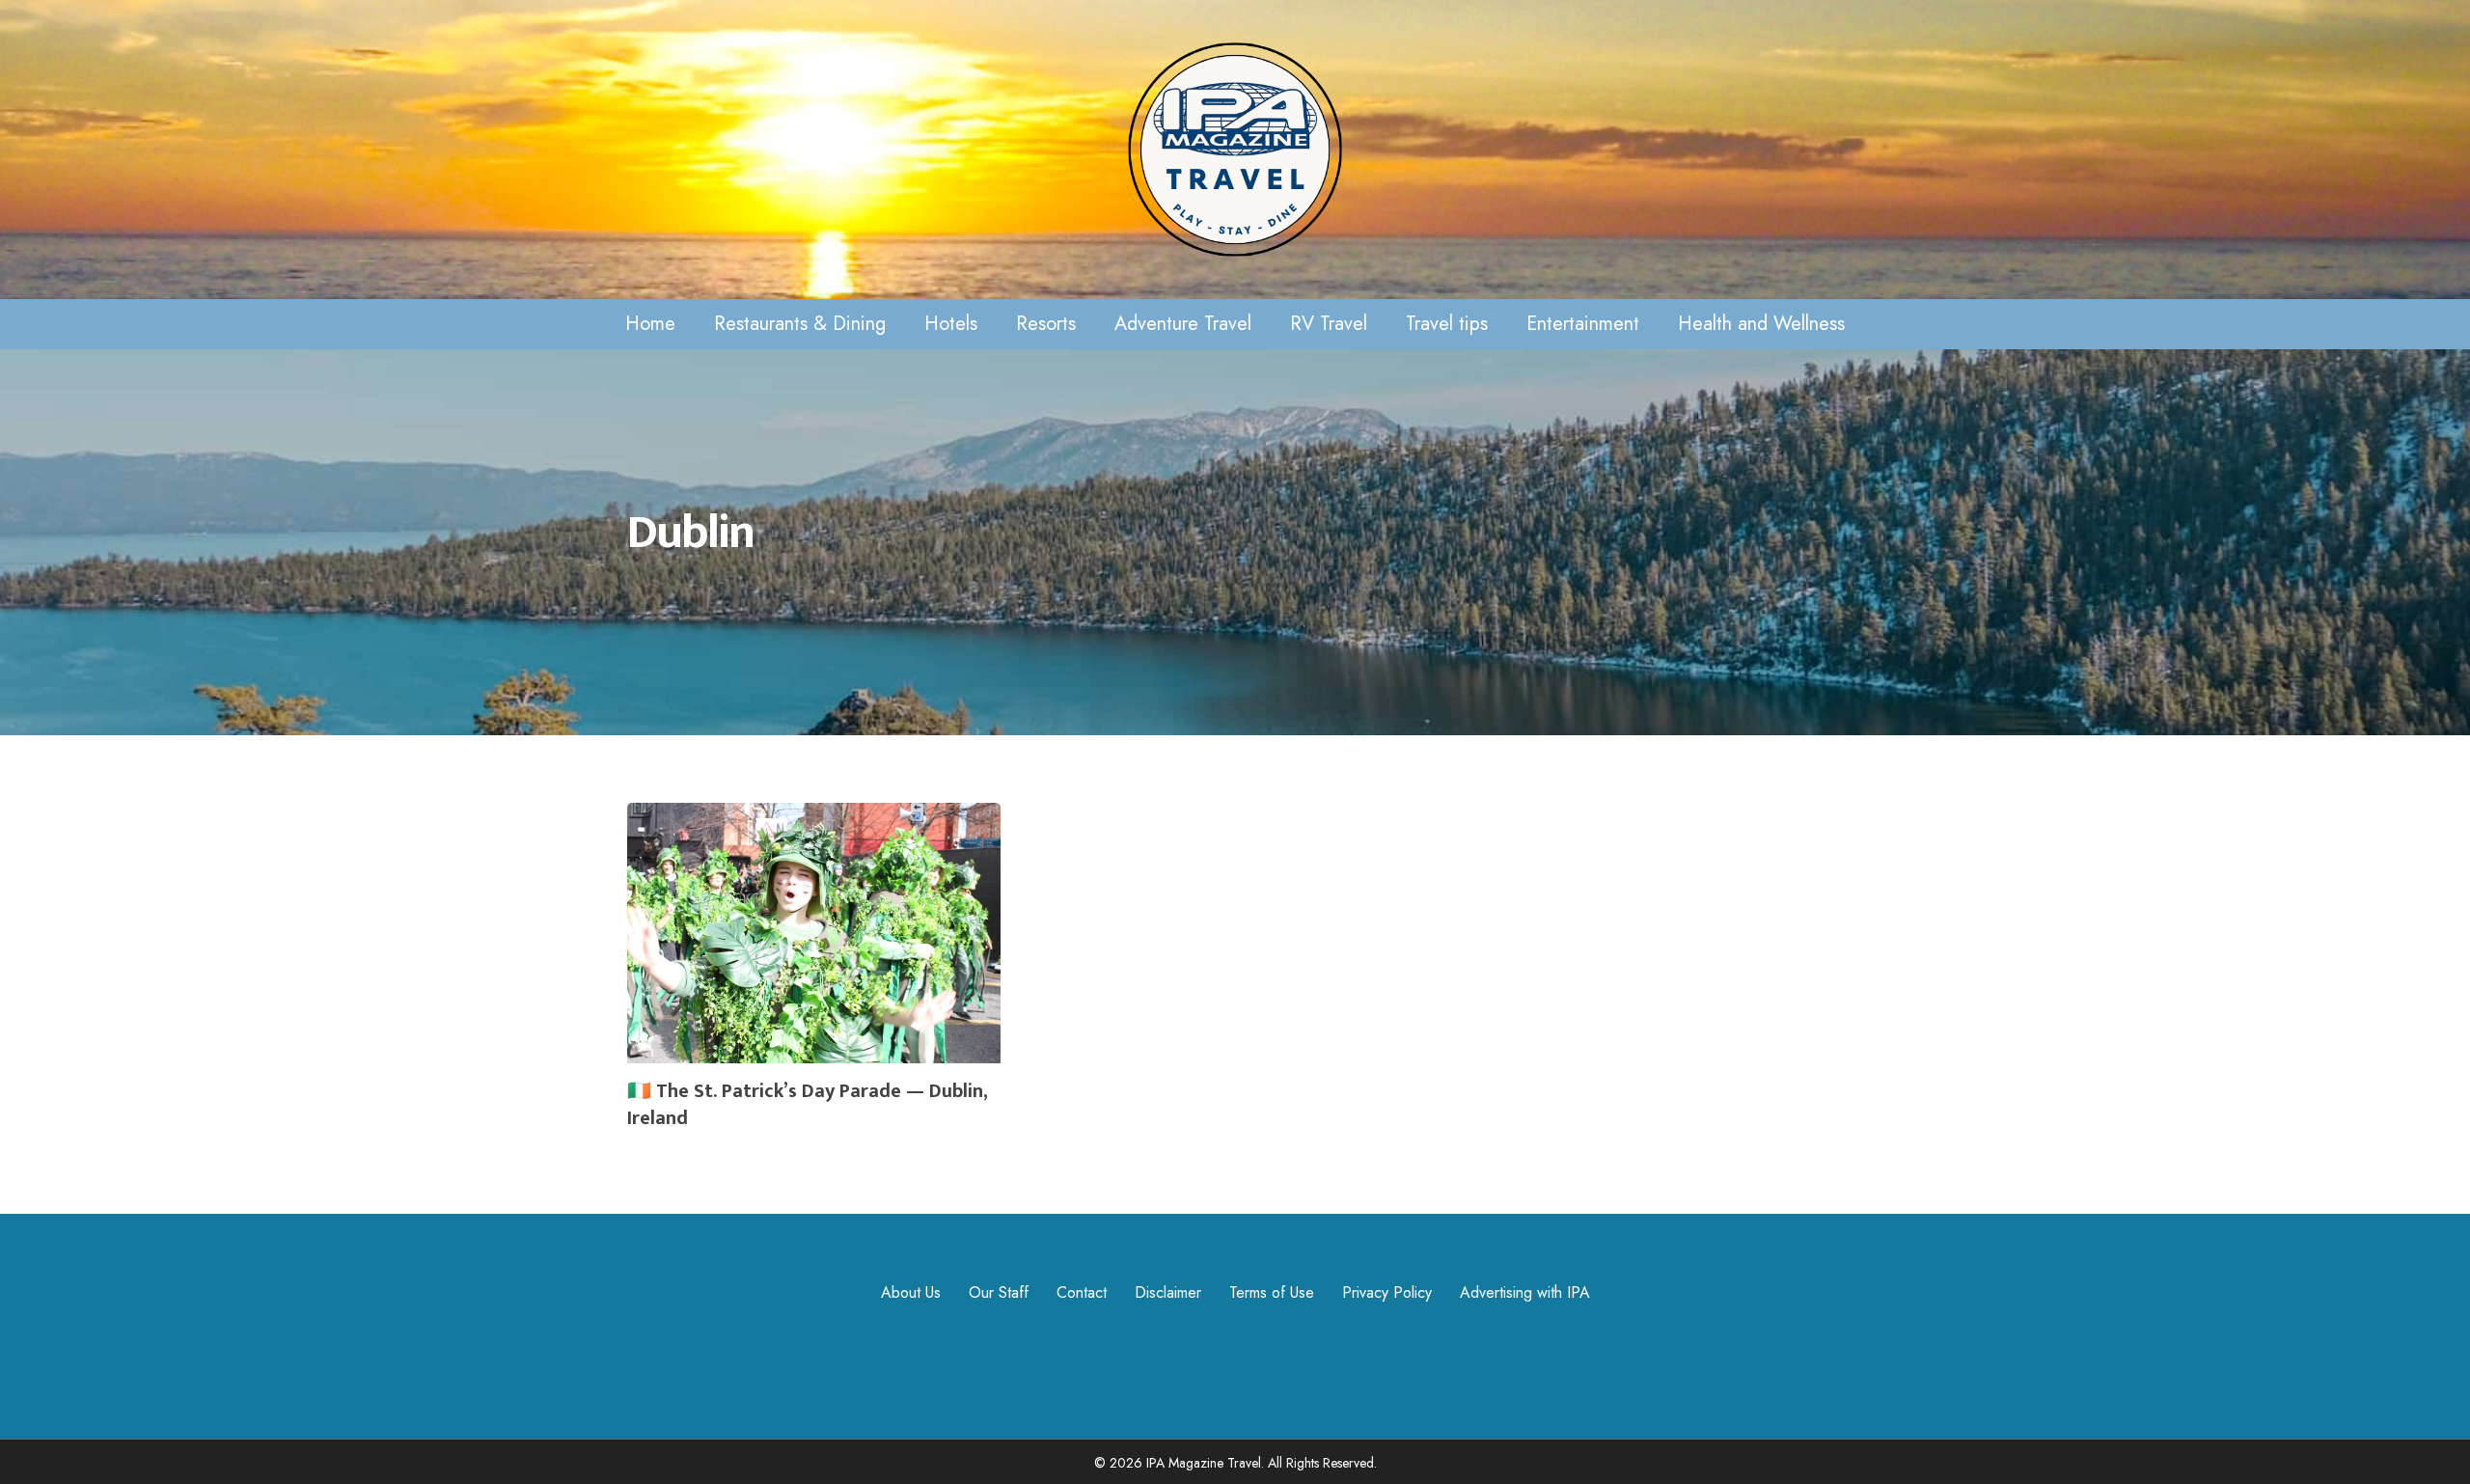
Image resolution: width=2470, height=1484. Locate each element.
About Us (911, 1292)
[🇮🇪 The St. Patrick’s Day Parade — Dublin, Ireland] (814, 975)
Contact (1082, 1292)
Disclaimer (1168, 1292)
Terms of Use (1272, 1292)
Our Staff (999, 1292)
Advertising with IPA (1525, 1292)
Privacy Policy (1387, 1292)
